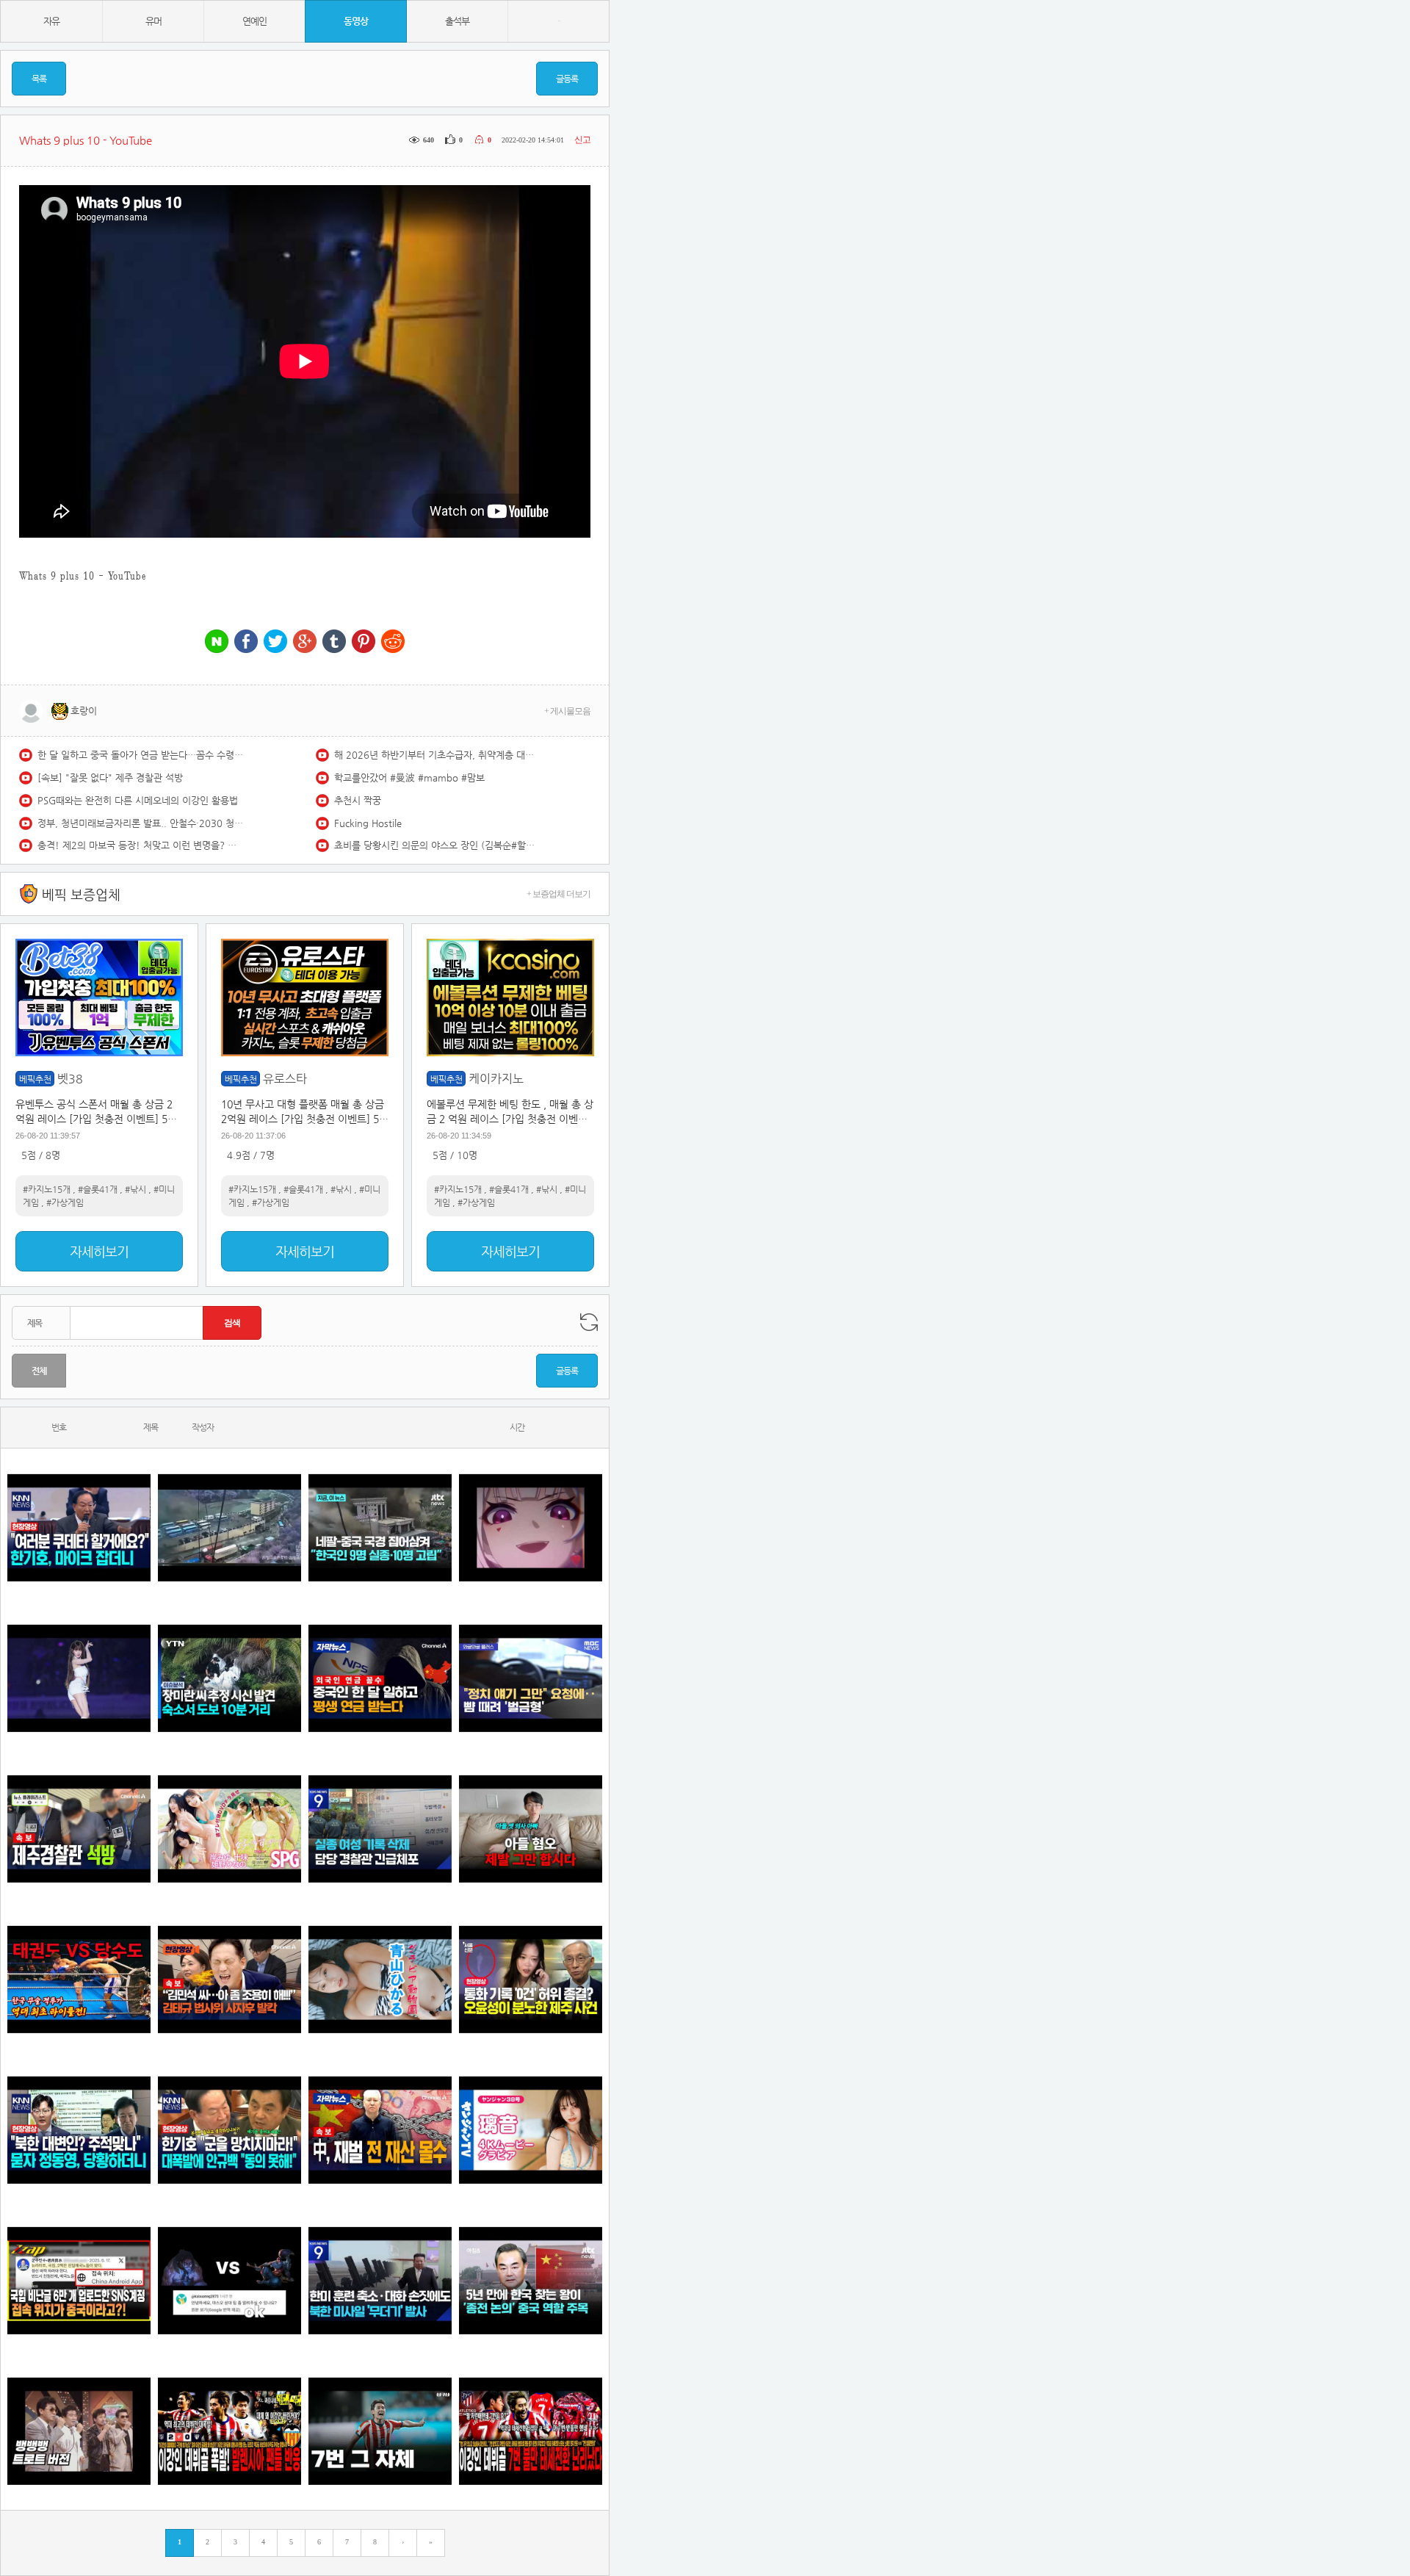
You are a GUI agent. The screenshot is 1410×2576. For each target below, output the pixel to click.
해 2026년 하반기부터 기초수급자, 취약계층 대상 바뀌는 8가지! (437, 755)
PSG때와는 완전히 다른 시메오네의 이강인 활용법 (138, 800)
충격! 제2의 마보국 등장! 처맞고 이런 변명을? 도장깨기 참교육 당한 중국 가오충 (140, 845)
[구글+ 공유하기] (305, 642)
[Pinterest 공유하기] (364, 642)
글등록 (567, 79)
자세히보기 (99, 1251)
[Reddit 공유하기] (393, 642)
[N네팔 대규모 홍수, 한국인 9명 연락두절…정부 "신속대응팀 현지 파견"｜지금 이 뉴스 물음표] (380, 1527)
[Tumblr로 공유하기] (334, 642)
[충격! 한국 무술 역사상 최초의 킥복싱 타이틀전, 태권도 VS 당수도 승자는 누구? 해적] (79, 1979)
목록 (39, 79)
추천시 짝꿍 (358, 800)
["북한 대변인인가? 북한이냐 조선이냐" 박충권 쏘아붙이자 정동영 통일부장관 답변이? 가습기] (79, 2130)
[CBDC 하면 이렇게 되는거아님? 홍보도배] (380, 2130)
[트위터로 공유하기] (275, 642)
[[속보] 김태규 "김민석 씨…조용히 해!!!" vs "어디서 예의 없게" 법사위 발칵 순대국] (229, 1979)
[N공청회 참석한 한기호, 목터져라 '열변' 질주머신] (79, 1527)
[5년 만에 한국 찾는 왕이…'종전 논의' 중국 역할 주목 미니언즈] (531, 2280)
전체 (39, 1371)
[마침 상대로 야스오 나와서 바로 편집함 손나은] (229, 2280)
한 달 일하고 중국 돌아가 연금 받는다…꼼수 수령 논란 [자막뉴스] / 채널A (140, 755)
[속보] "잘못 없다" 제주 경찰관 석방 (110, 778)
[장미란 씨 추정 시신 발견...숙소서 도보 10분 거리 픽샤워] (229, 1678)
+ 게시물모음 (567, 711)
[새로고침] (589, 1322)
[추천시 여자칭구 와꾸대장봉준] (79, 1678)
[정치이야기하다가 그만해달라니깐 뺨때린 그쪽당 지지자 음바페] (531, 1678)
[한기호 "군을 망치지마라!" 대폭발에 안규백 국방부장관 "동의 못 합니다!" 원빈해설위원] (229, 2130)
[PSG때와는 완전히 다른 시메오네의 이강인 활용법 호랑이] (380, 2431)
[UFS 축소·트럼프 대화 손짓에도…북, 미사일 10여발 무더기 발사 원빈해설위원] (380, 2280)
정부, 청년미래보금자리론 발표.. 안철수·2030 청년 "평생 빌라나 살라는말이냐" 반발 (140, 823)
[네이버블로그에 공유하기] (217, 642)
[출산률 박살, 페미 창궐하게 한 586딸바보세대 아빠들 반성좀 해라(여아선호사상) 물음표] (531, 1829)
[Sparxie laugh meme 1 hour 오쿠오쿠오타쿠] (531, 1527)
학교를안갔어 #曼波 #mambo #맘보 (409, 778)
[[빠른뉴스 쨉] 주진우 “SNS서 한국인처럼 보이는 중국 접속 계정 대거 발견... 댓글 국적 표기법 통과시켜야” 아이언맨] (79, 2280)
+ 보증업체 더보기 (558, 894)
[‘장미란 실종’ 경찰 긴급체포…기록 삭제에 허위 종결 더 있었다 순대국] (380, 1829)
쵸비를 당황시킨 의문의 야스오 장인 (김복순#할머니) (437, 845)
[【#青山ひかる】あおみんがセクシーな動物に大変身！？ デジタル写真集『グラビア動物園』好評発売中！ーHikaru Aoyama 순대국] (380, 1979)
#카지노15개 (47, 1189)
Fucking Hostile (368, 823)
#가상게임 (65, 1202)
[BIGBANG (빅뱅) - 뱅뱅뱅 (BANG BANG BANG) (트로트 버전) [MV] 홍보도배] (79, 2431)
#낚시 (135, 1189)
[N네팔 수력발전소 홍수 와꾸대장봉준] (229, 1527)
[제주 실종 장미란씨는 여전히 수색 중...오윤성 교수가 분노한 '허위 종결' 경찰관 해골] (531, 1979)
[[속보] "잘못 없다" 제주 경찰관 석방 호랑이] (79, 1829)
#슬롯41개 (98, 1189)
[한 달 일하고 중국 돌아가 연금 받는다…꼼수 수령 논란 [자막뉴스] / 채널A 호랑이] (380, 1678)
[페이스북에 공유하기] (246, 642)
